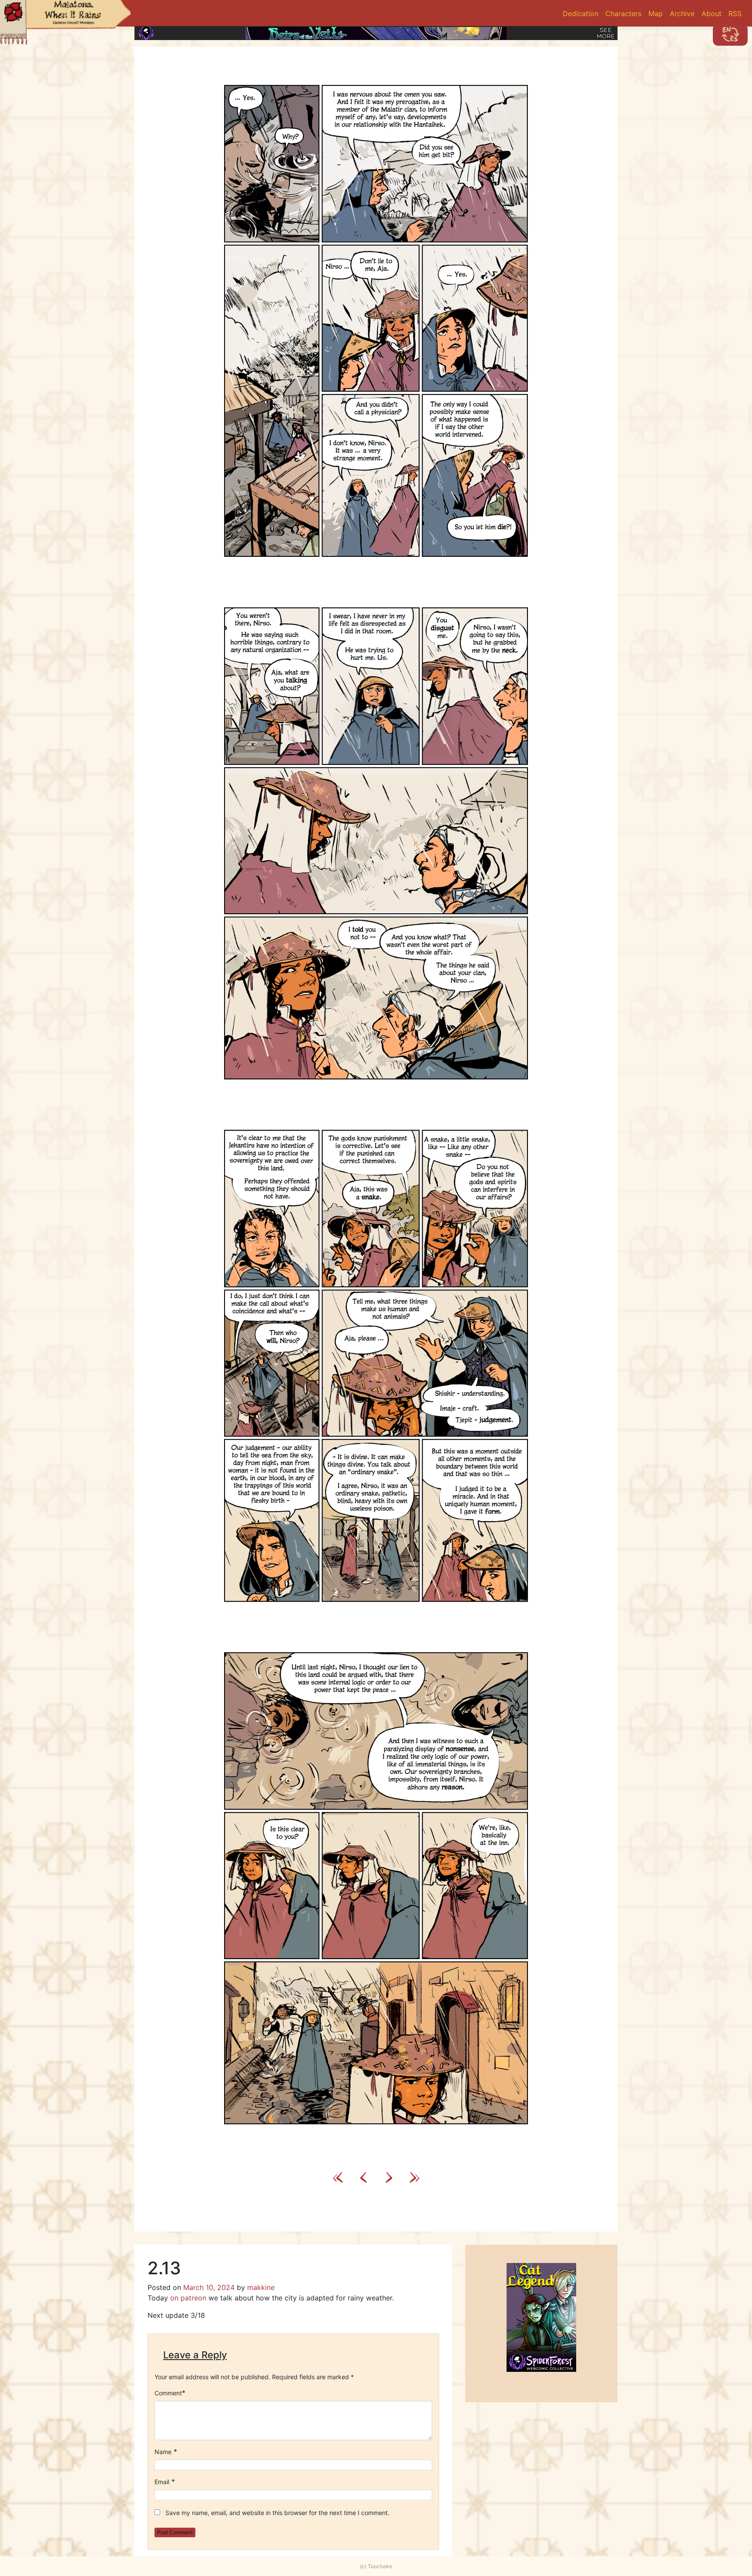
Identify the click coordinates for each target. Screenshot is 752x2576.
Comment (168, 2393)
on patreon (188, 2298)
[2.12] (363, 2176)
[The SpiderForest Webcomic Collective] (146, 33)
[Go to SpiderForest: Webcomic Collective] (541, 2363)
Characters (623, 13)
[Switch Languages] (730, 35)
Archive (682, 13)
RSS (735, 13)
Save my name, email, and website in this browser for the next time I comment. (277, 2513)
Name (163, 2452)
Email (162, 2482)
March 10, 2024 (209, 2287)
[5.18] (413, 2176)
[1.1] (339, 2176)
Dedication (581, 13)
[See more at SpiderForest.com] (606, 33)
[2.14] (376, 1104)
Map (656, 13)
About (712, 13)
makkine (261, 2287)
